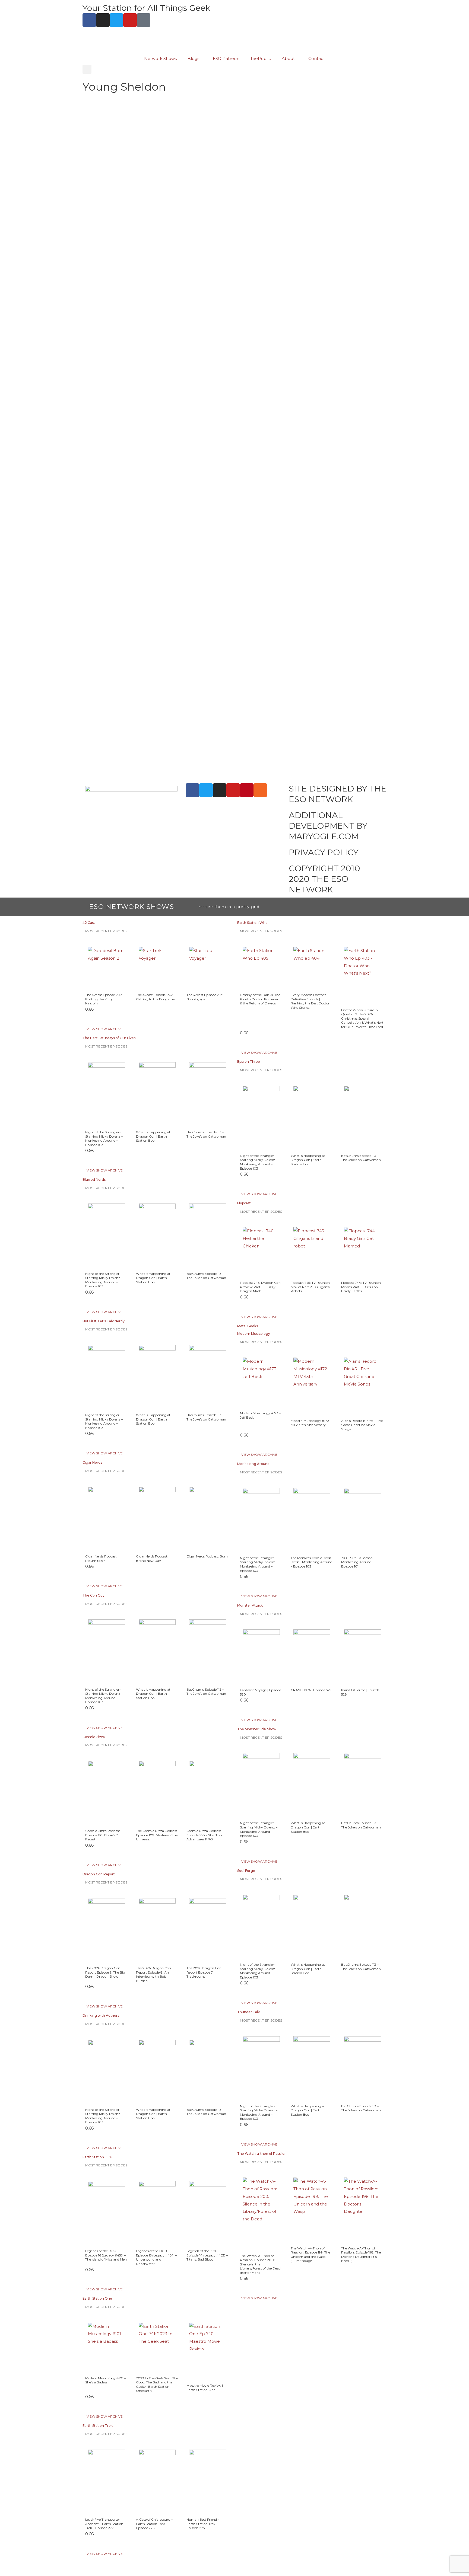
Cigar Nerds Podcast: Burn (207, 1556)
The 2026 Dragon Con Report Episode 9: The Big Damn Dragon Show (105, 1972)
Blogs (193, 58)
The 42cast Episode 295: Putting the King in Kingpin (104, 999)
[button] (87, 69)
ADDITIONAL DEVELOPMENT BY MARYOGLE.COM (328, 826)
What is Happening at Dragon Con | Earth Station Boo (153, 1136)
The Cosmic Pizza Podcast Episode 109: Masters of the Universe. (157, 1835)
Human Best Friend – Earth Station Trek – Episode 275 (203, 2524)
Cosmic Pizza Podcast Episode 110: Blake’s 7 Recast (103, 1835)
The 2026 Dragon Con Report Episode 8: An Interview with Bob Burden (153, 1974)
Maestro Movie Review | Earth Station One (205, 2388)
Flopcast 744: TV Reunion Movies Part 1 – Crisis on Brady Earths (361, 1287)
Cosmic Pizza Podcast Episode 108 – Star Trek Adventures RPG (204, 1835)
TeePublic (261, 58)
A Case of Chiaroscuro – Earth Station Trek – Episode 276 (154, 2524)
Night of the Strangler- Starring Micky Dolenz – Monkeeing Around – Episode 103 (104, 1138)
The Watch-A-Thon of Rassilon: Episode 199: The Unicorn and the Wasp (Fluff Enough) (310, 2255)
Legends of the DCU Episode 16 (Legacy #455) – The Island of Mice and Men (106, 2255)
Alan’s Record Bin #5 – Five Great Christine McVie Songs (362, 1425)
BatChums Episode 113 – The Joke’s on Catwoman (206, 1134)
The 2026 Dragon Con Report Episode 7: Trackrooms (204, 1972)
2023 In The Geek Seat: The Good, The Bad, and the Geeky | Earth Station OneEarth (157, 2385)
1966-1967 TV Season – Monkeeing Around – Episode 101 (358, 1562)
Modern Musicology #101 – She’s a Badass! (105, 2380)
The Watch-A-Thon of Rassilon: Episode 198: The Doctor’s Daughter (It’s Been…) (361, 2255)
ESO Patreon (226, 58)
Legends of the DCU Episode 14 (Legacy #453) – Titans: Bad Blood (207, 2255)
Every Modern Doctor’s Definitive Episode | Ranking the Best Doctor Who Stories (310, 1001)
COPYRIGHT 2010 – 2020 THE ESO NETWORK (328, 879)
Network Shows (160, 58)
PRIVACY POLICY (324, 852)
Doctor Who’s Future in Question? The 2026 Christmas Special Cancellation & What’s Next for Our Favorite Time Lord (362, 1018)
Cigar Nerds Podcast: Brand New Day (152, 1558)
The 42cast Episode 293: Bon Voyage (205, 997)
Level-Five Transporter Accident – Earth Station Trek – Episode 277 (104, 2524)
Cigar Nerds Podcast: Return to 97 (101, 1558)
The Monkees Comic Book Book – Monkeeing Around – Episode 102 (311, 1562)
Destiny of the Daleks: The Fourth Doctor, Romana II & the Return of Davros (260, 999)
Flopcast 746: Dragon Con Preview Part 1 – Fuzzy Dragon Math (260, 1287)
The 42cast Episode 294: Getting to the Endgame (155, 997)
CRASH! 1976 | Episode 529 (311, 1690)
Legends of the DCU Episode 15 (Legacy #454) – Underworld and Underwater (156, 2257)
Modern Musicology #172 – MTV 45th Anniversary (311, 1423)
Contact (317, 58)
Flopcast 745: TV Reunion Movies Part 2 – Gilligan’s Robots (310, 1287)
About (288, 58)
